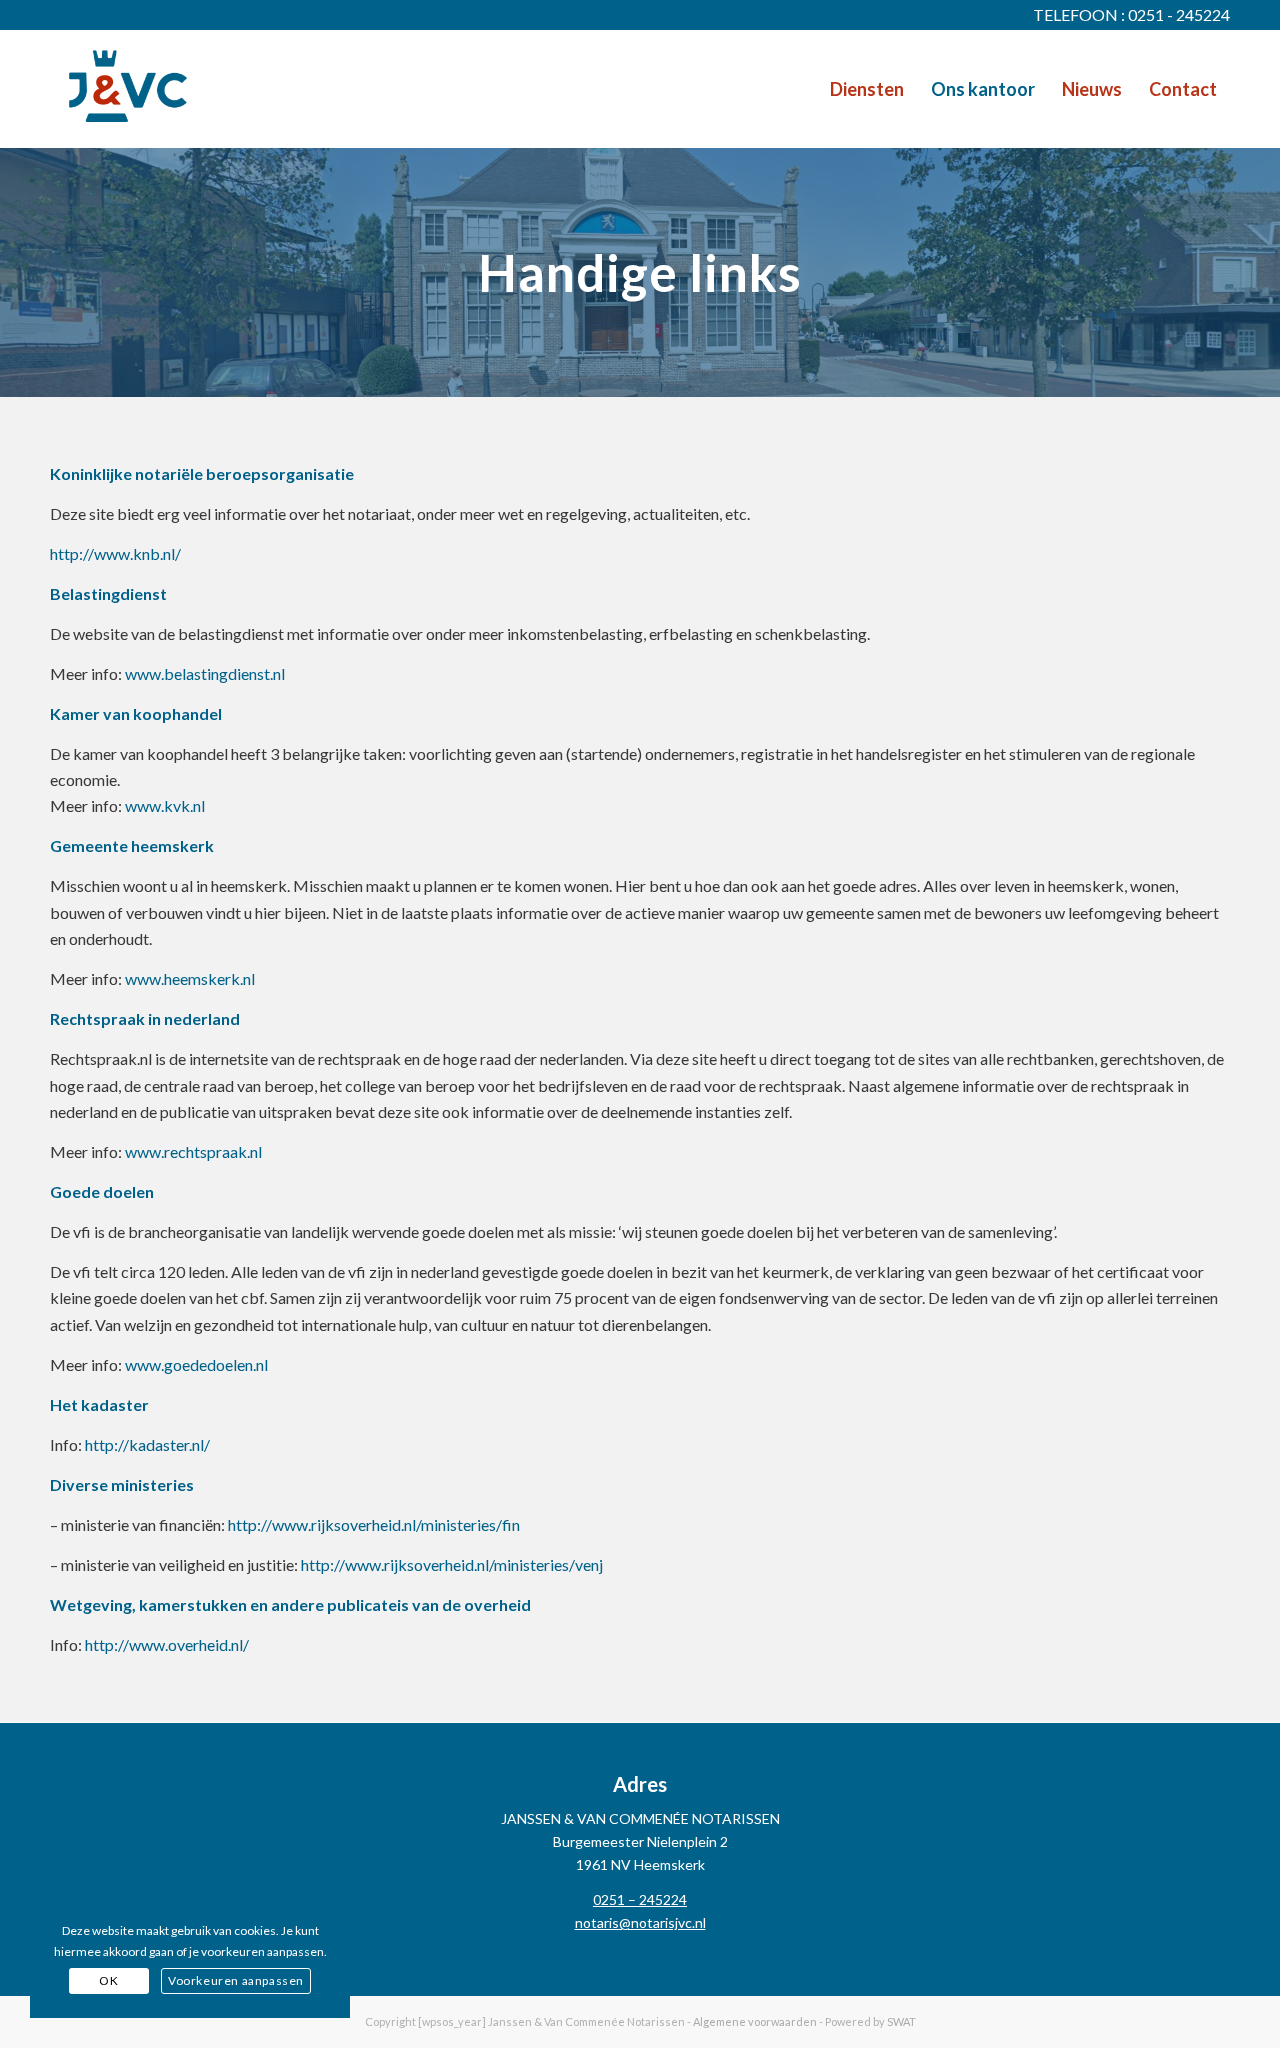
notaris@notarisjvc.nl (640, 1922)
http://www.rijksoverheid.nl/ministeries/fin (374, 1524)
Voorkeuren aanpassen (236, 1980)
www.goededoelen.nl (196, 1364)
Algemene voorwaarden (755, 2021)
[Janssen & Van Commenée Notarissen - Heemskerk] (128, 89)
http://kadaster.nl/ (147, 1444)
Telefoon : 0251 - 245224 (1131, 14)
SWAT (901, 2021)
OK (108, 1980)
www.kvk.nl (165, 805)
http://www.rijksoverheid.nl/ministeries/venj (452, 1564)
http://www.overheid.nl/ (167, 1644)
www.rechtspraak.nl (193, 1151)
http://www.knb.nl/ (115, 553)
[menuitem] (867, 89)
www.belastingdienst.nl (205, 673)
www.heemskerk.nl (190, 978)
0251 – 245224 (640, 1899)
